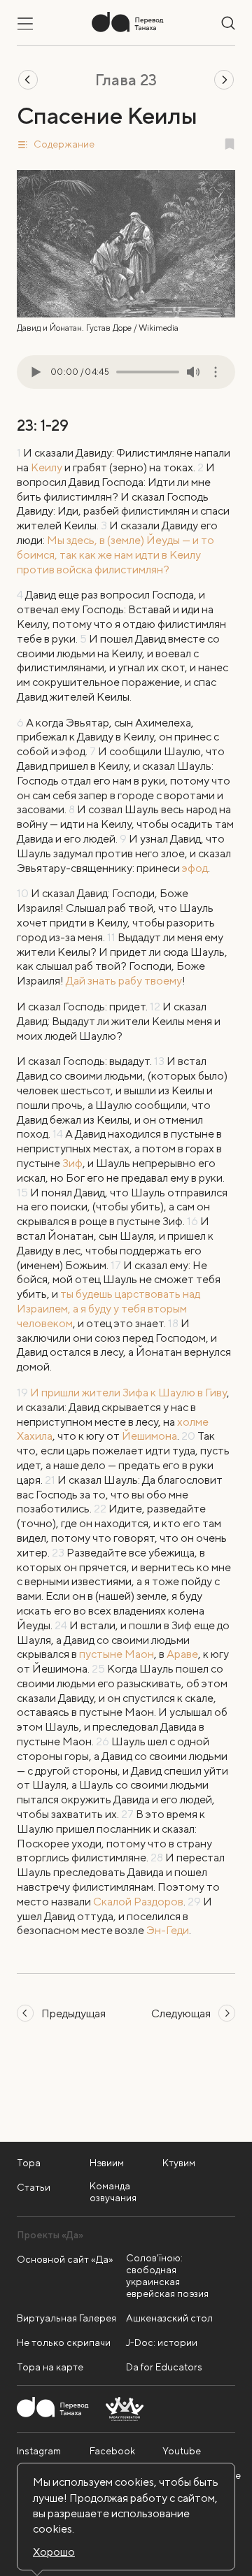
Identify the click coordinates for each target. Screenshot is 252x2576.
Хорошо (54, 2552)
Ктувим (179, 2163)
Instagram (39, 2451)
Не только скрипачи (64, 2342)
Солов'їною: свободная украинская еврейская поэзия (167, 2276)
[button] (126, 144)
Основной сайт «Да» (65, 2259)
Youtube (182, 2451)
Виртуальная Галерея (66, 2318)
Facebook (112, 2451)
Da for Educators (164, 2367)
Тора (29, 2163)
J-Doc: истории (162, 2342)
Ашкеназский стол (169, 2318)
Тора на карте (50, 2367)
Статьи (34, 2187)
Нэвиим (107, 2163)
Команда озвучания (113, 2192)
